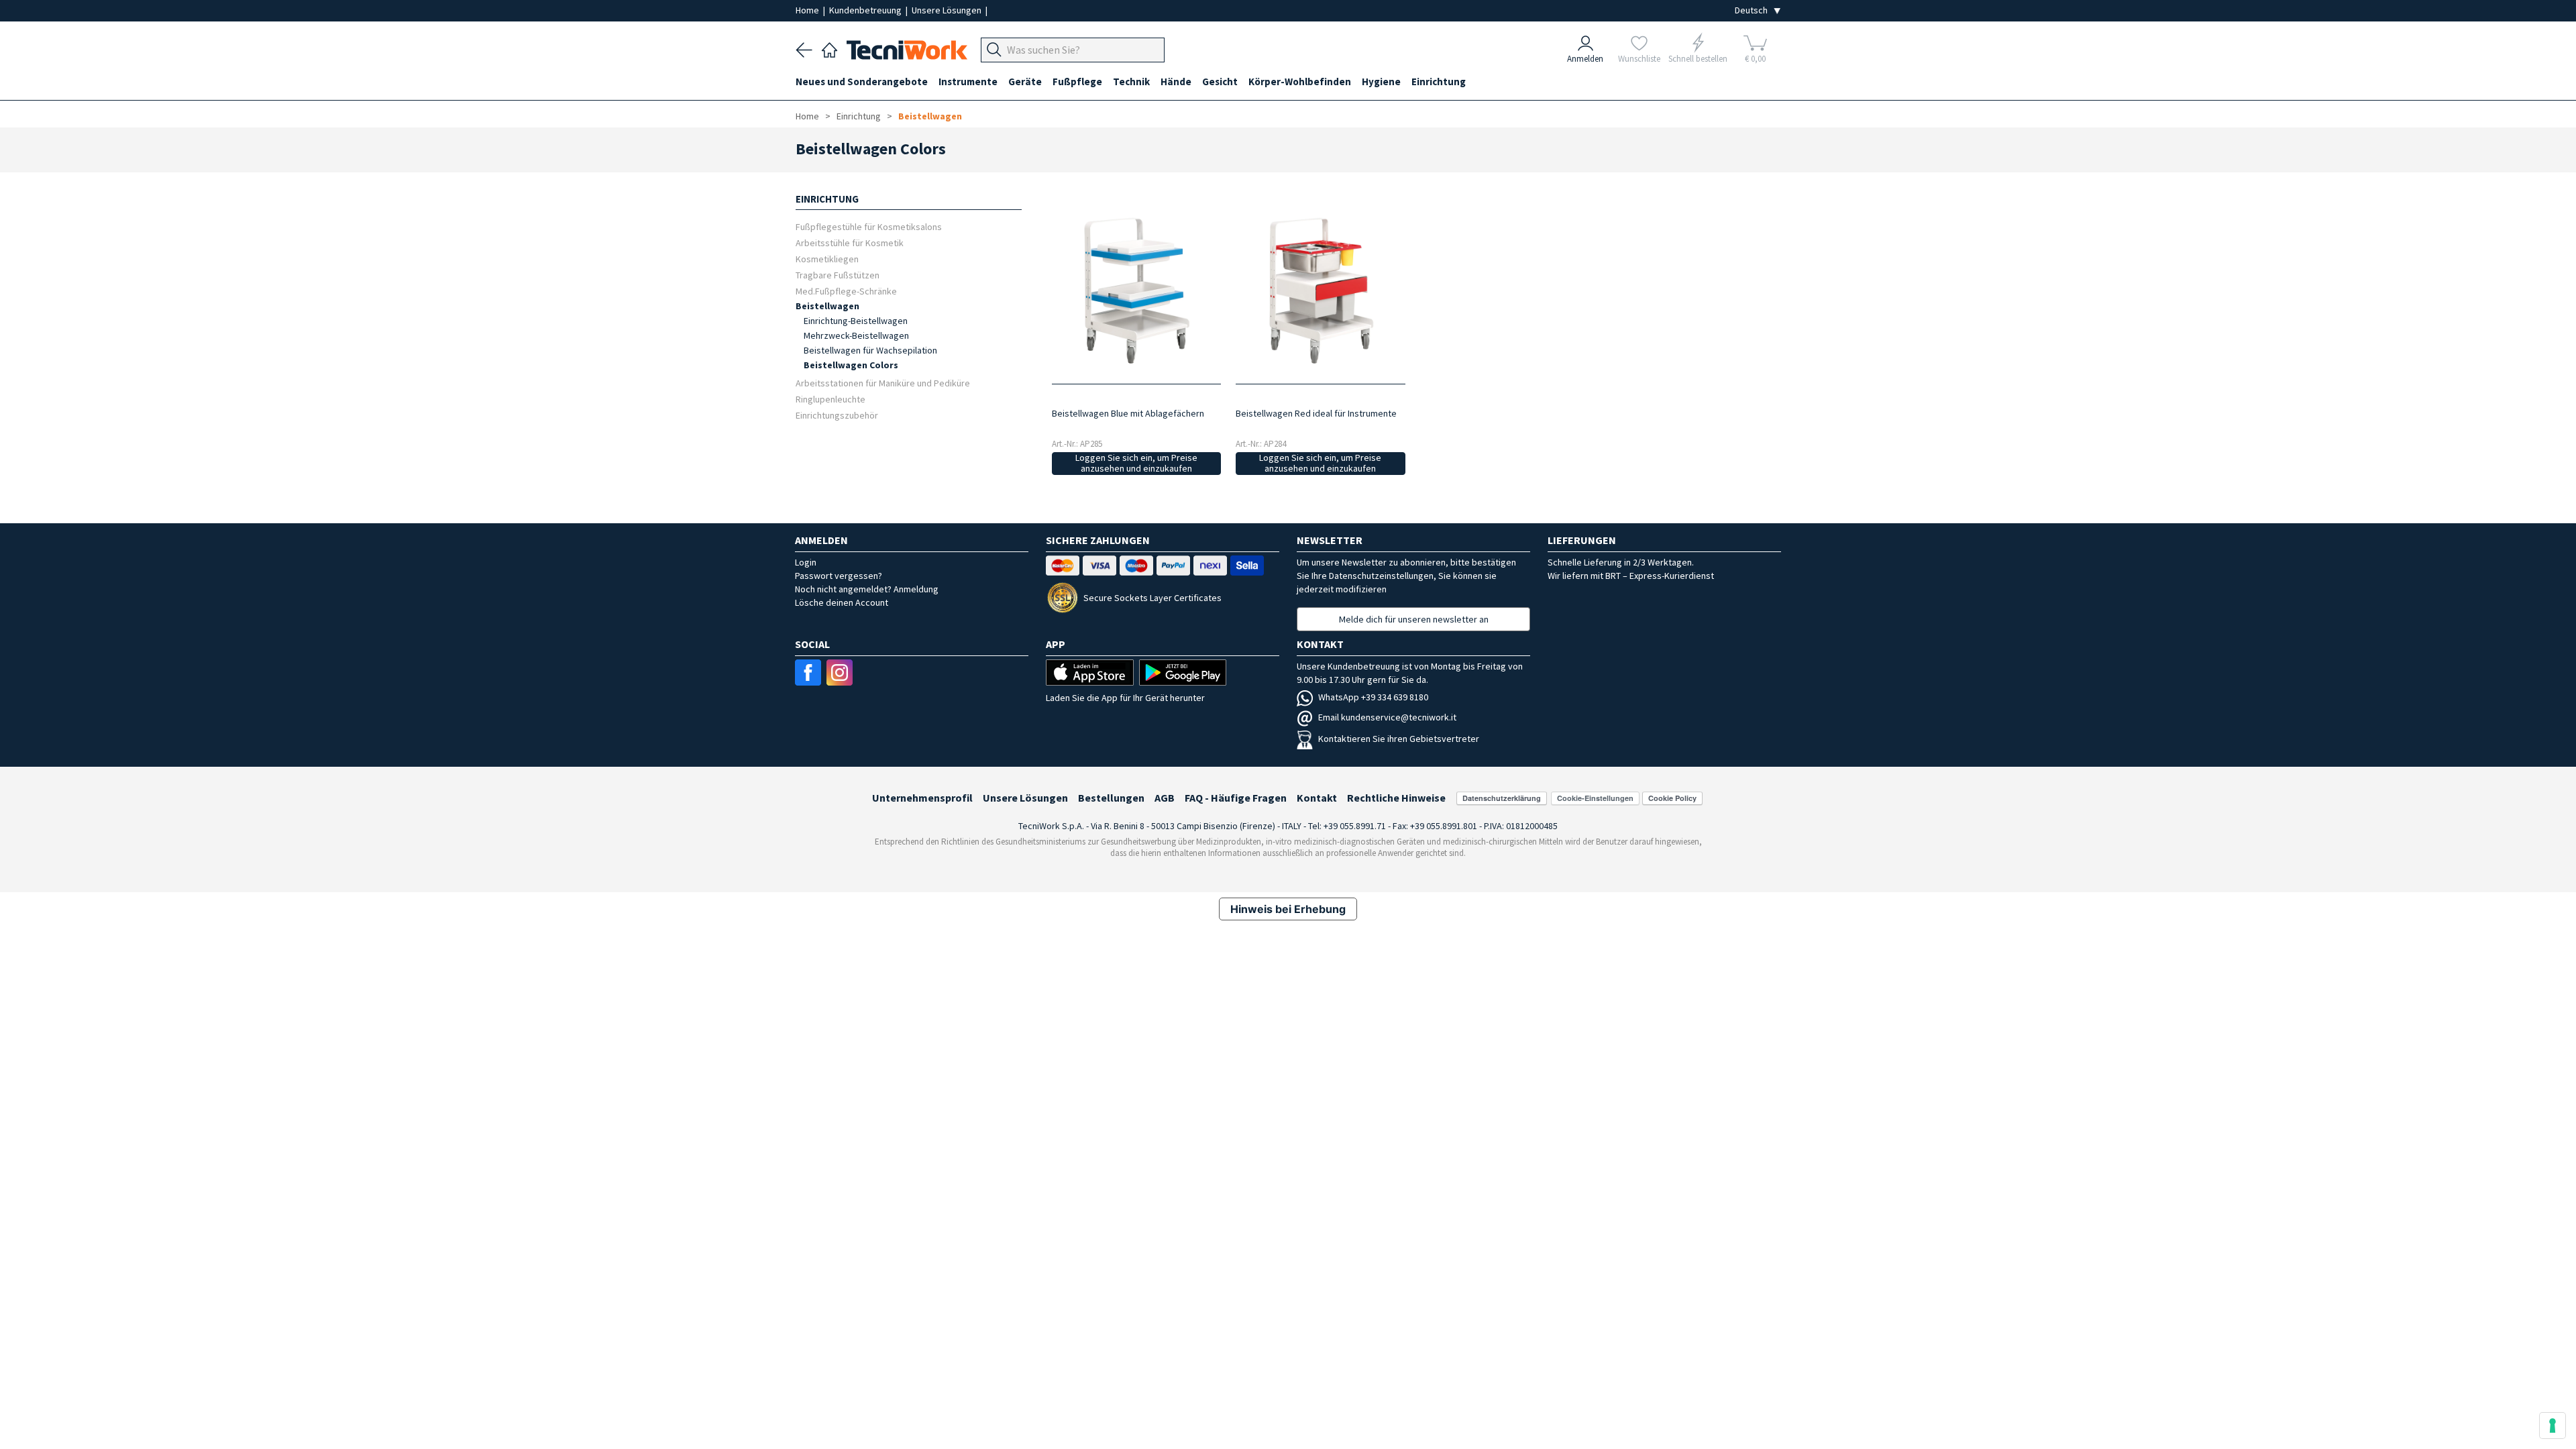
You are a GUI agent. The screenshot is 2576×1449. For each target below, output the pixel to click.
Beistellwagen (930, 116)
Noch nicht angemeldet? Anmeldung (867, 589)
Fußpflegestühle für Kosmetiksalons (869, 226)
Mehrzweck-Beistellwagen (856, 335)
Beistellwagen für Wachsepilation (870, 350)
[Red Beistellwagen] (1321, 289)
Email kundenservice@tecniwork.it (1387, 717)
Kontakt (1317, 798)
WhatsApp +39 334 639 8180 (1373, 697)
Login (806, 562)
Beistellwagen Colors (851, 365)
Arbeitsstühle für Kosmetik (850, 243)
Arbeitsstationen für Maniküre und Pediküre (883, 383)
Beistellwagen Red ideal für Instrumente (1316, 413)
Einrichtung (859, 116)
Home (808, 10)
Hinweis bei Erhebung (1288, 909)
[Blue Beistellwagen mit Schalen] (1136, 289)
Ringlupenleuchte (830, 399)
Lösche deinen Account (842, 602)
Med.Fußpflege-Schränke (846, 291)
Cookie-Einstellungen (1595, 798)
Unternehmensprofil (922, 798)
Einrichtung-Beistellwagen (856, 321)
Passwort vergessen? (839, 576)
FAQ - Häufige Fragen (1236, 798)
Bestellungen (1111, 798)
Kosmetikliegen (827, 259)
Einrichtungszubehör (837, 415)
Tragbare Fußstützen (838, 275)
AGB (1165, 798)
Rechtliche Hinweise (1396, 798)
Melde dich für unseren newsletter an (1414, 619)
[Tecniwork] (829, 48)
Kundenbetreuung (866, 10)
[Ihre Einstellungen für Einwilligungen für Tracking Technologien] (2553, 1426)
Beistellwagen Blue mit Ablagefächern (1128, 413)
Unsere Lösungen (948, 10)
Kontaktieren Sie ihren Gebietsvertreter (1399, 739)
